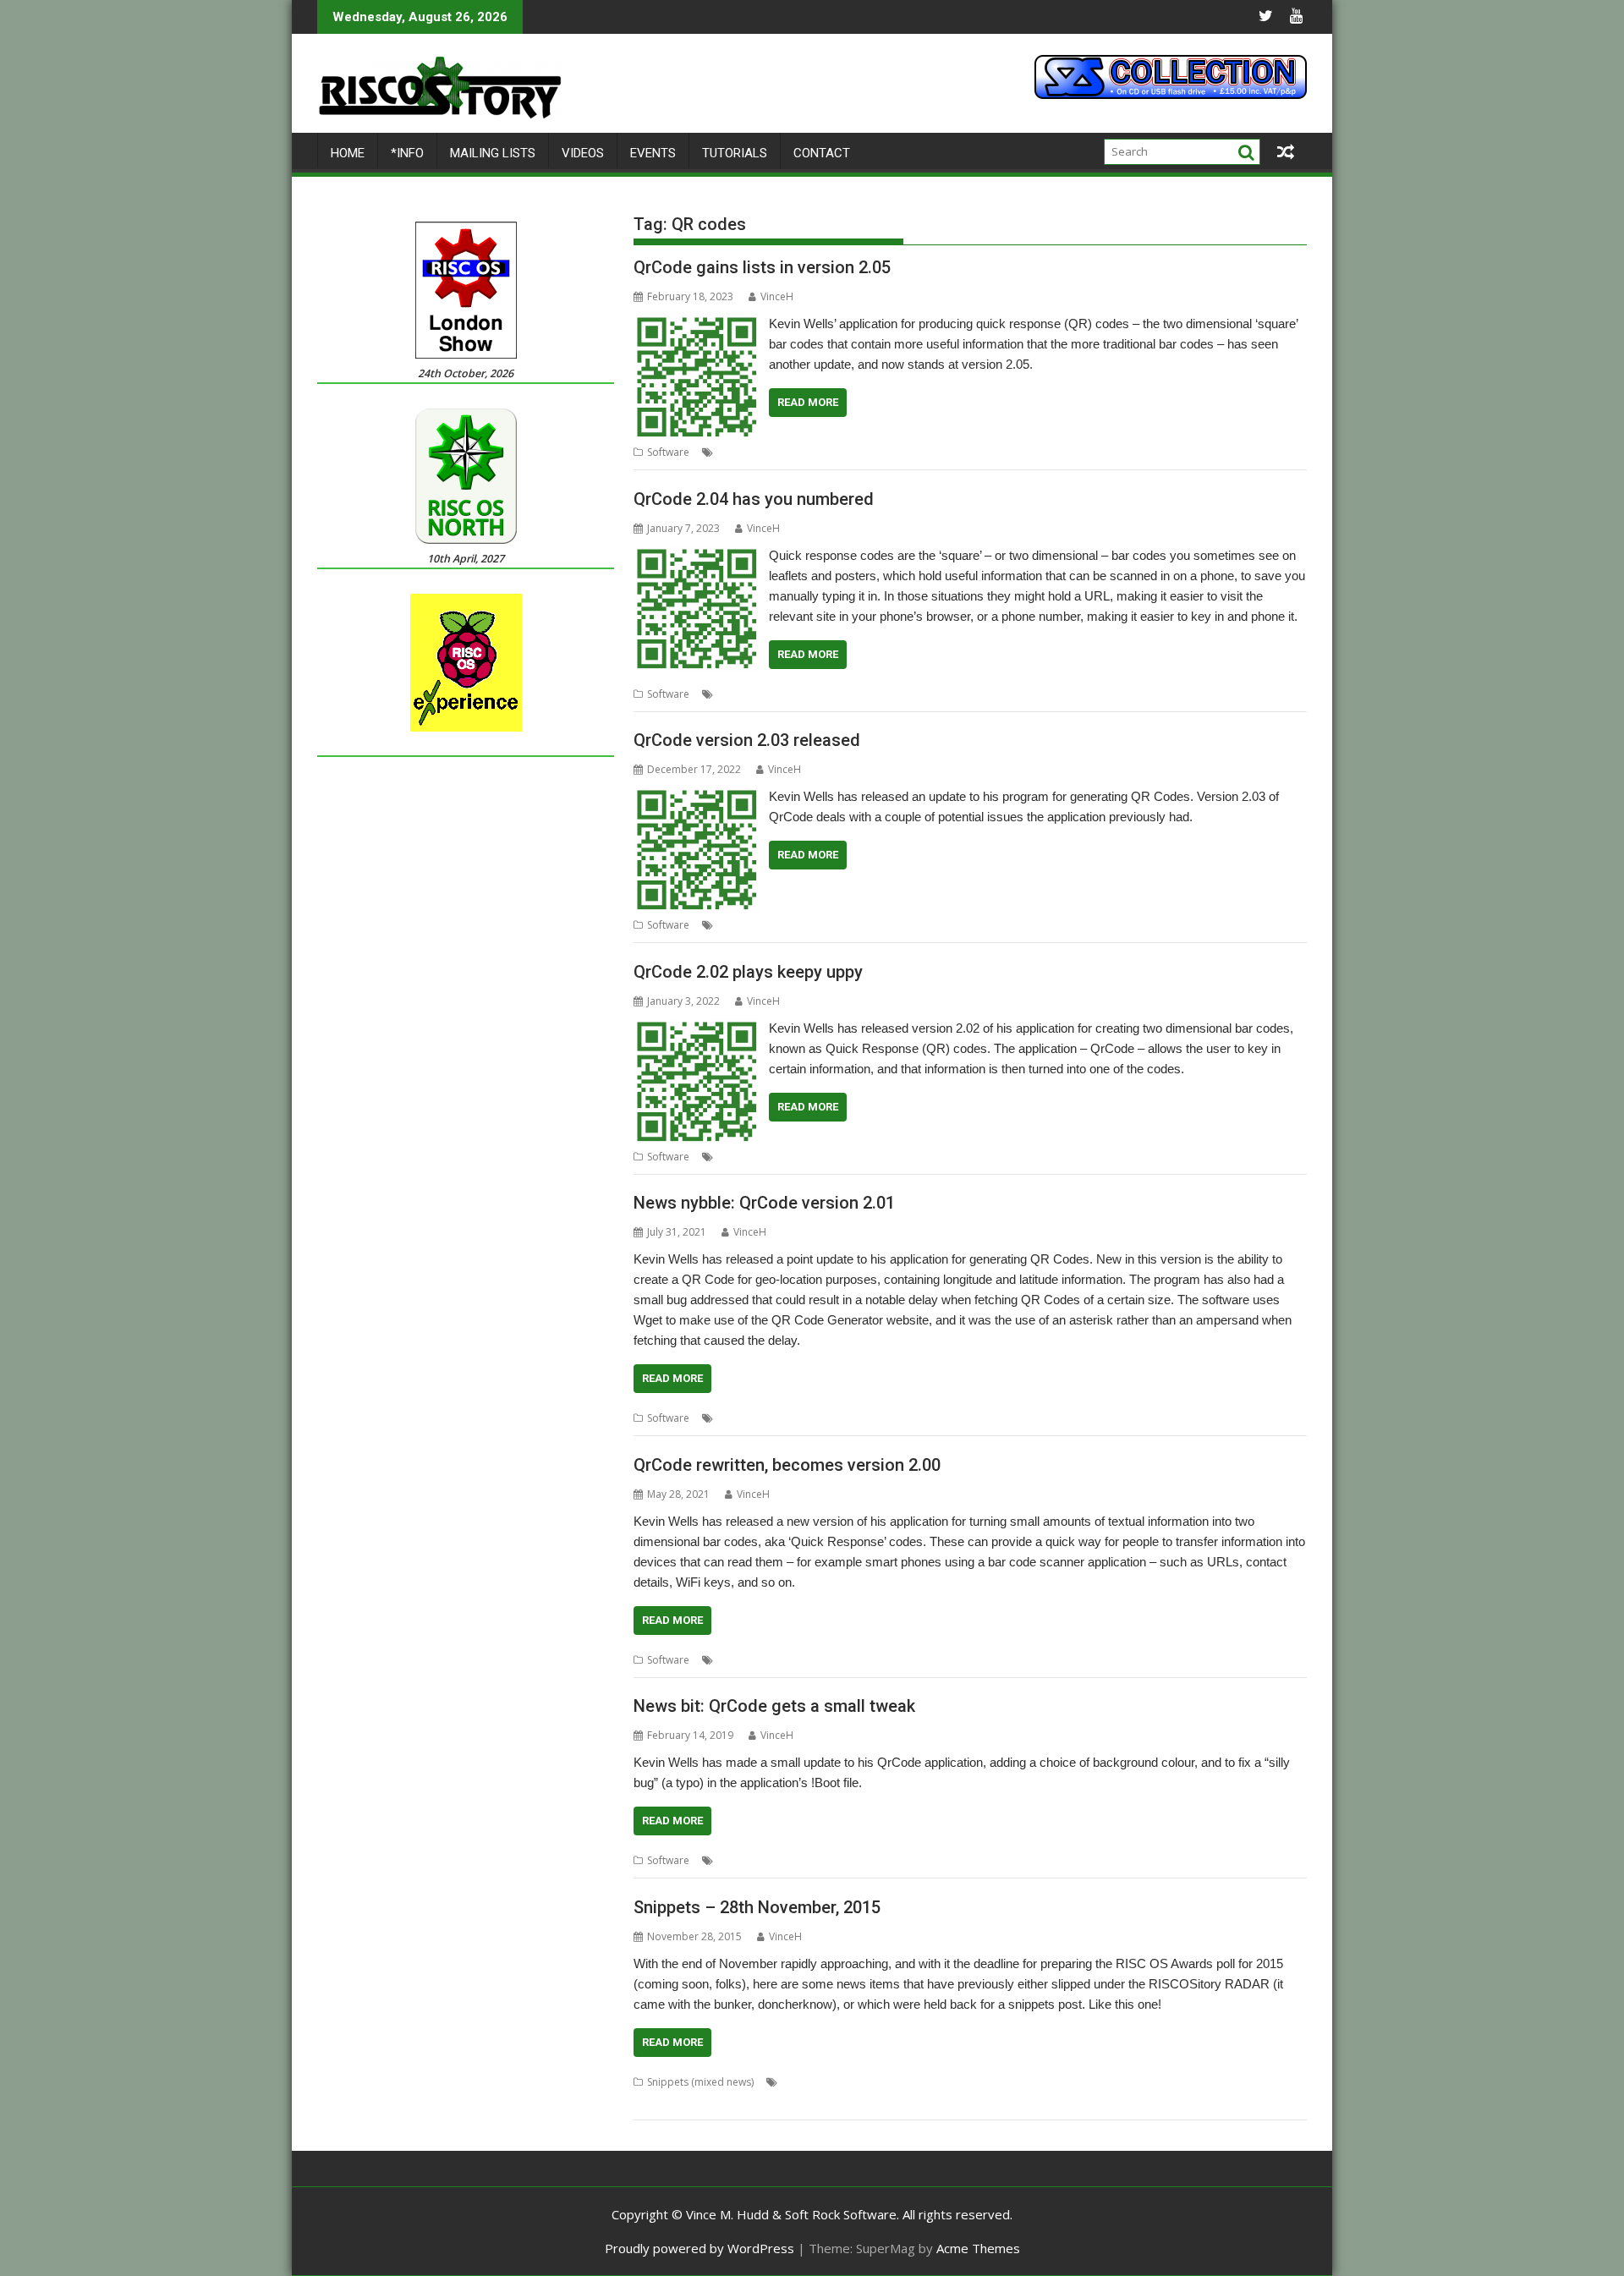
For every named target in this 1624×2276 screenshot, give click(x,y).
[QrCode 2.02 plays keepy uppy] (697, 1028)
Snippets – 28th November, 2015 (757, 1907)
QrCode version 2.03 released (747, 740)
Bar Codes (743, 1157)
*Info (407, 153)
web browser (1262, 2102)
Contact (822, 153)
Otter (1006, 2102)
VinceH (777, 296)
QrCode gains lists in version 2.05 (762, 267)
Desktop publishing (1112, 2082)
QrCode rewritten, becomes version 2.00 (787, 1465)
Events (653, 153)
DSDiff (1223, 2082)
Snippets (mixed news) (700, 2082)
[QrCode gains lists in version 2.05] (697, 324)
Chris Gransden (881, 2082)
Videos (583, 153)
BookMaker (809, 2082)
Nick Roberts (956, 2102)
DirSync (1183, 2082)
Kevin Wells (744, 452)
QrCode (892, 452)
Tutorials (735, 153)
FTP (1253, 2082)
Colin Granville (959, 2082)
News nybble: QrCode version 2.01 (764, 1203)
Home (348, 153)
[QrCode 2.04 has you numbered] (697, 556)
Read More (808, 402)
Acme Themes (978, 2248)
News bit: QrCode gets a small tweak (774, 1706)
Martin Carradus (843, 2102)
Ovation (1044, 2102)
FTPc (1279, 2082)
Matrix (904, 2102)
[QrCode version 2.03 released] (697, 797)
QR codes (843, 452)
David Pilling (1030, 2082)
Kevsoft (795, 452)
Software (668, 452)
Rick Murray (1196, 2102)
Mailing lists (493, 153)
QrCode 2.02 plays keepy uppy (748, 972)
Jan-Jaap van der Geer (686, 2102)
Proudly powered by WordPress (700, 2248)
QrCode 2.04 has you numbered (754, 499)
